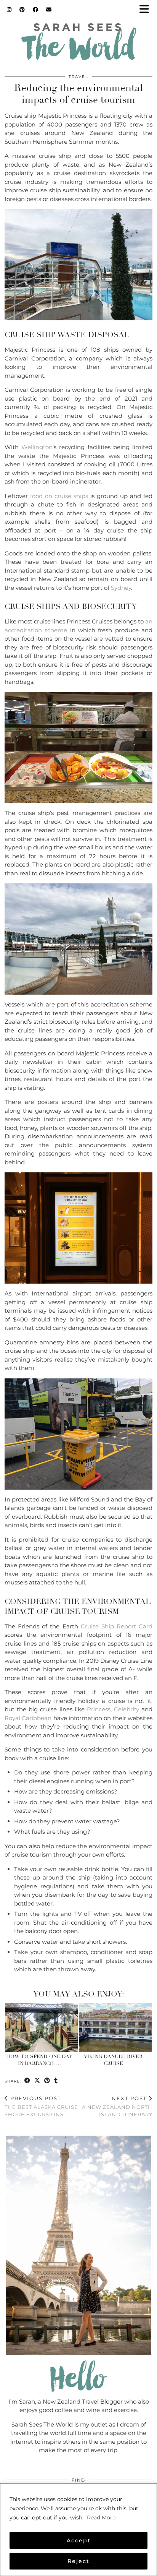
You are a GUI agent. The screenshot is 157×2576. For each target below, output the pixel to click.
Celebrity (127, 1709)
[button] (147, 10)
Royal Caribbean (28, 1718)
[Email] (49, 10)
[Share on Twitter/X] (37, 2081)
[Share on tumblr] (56, 2081)
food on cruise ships (59, 496)
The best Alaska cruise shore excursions (41, 2106)
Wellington (37, 447)
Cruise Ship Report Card (117, 1626)
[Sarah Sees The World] (78, 44)
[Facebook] (36, 10)
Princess (99, 1709)
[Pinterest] (22, 10)
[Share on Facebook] (27, 2081)
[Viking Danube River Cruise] (115, 2028)
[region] (78, 2530)
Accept (79, 2540)
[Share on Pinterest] (47, 2081)
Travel (78, 77)
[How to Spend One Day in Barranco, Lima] (42, 2028)
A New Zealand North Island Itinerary (117, 2106)
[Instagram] (9, 10)
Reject (78, 2561)
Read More (101, 2518)
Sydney (121, 588)
